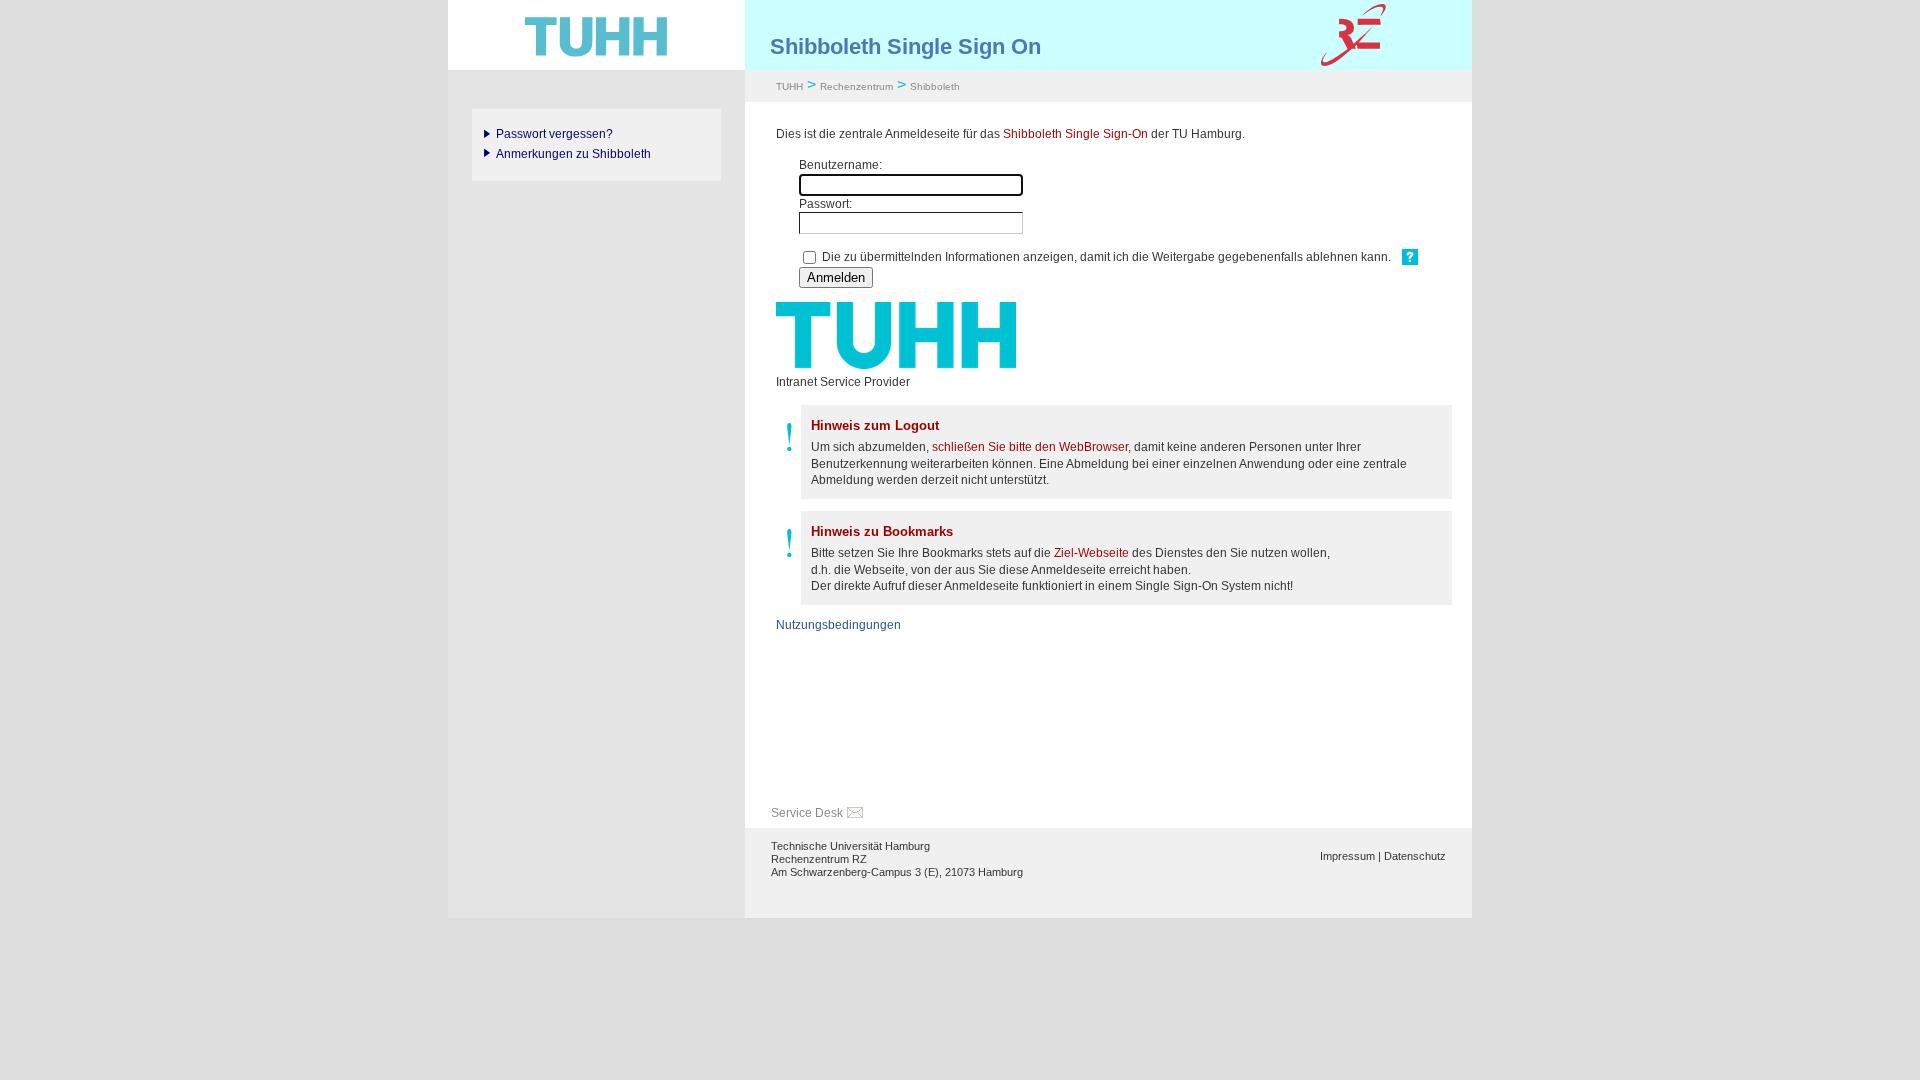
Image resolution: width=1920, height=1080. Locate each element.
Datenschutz (1415, 856)
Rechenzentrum (856, 86)
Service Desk (807, 813)
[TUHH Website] (596, 35)
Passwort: (825, 204)
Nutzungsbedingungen (838, 625)
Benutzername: (840, 165)
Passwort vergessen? (554, 134)
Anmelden (836, 277)
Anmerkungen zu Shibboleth (573, 154)
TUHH (789, 86)
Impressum (1347, 856)
